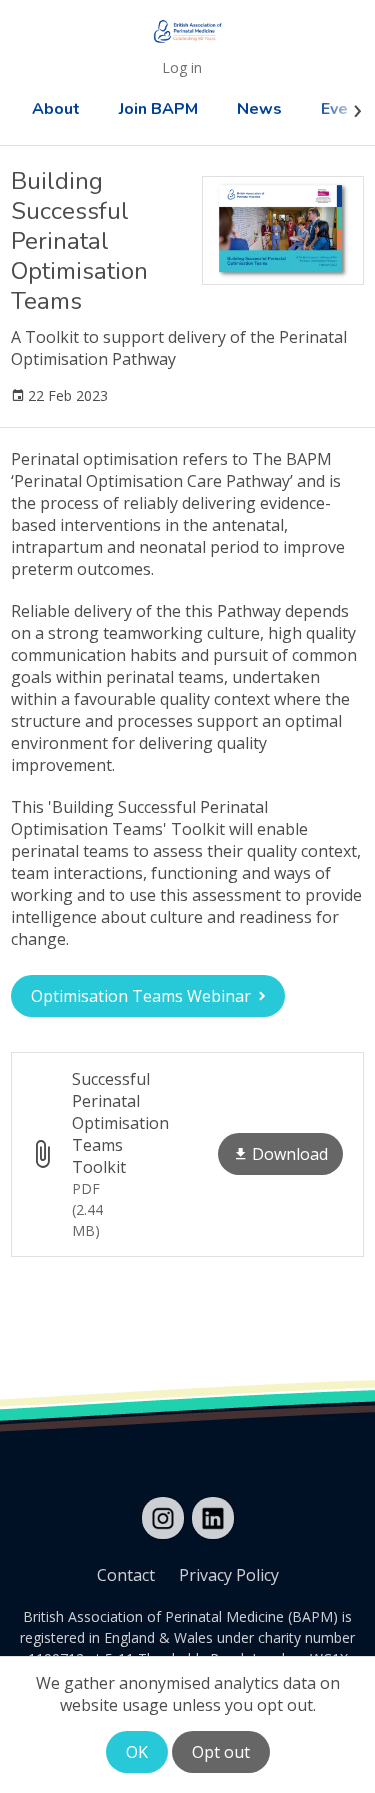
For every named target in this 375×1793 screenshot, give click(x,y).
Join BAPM (158, 109)
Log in (182, 67)
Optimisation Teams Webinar (141, 996)
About (56, 109)
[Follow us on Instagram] (163, 1518)
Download (290, 1154)
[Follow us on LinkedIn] (213, 1518)
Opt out (221, 1752)
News (259, 109)
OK (137, 1752)
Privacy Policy (229, 1575)
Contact (126, 1575)
